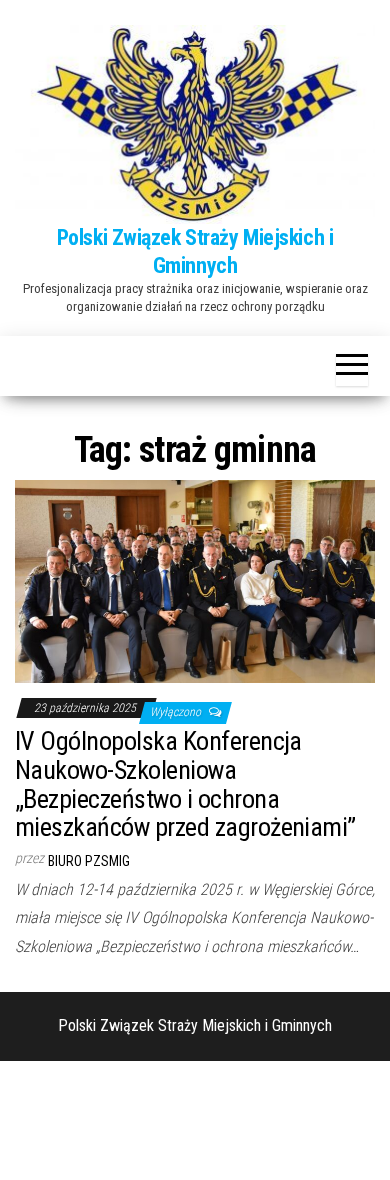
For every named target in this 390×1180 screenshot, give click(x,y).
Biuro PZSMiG (89, 861)
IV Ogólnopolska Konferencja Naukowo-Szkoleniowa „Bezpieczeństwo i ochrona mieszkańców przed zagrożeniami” (185, 784)
